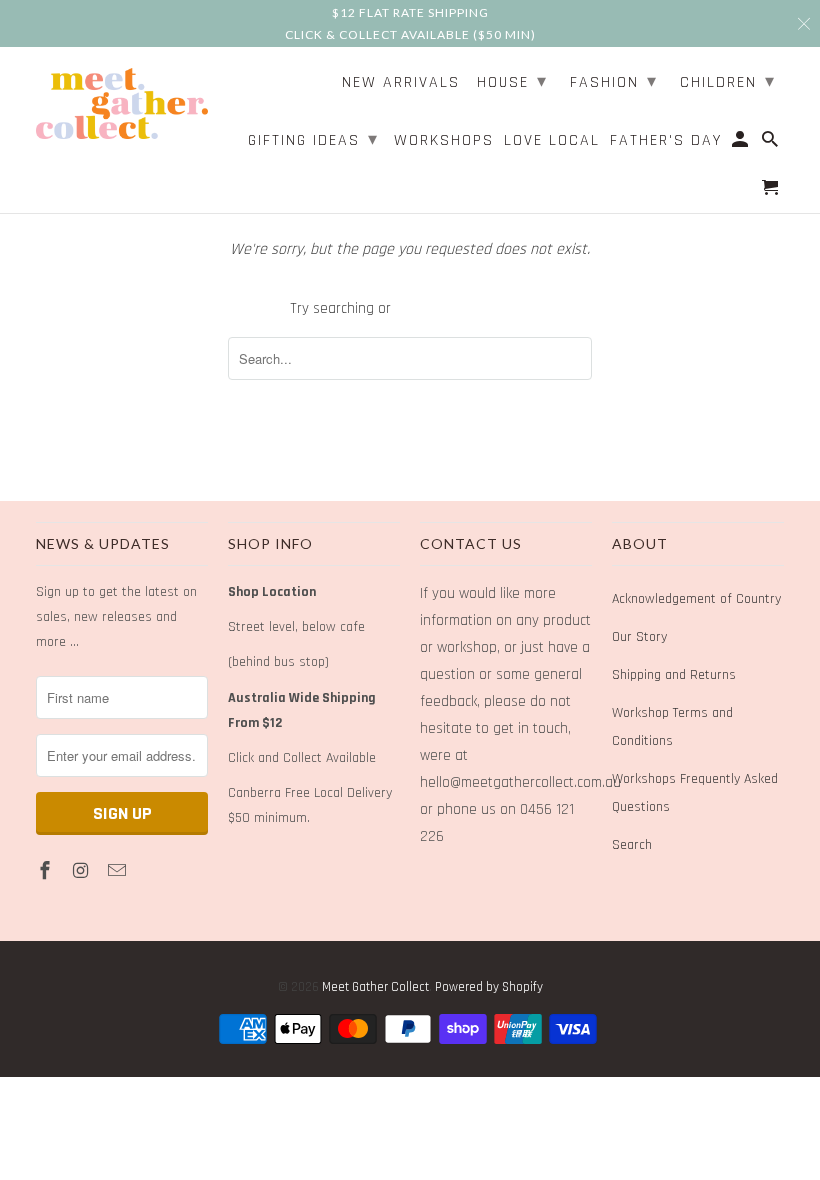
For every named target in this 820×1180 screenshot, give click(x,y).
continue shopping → (462, 308)
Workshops (444, 141)
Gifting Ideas (313, 139)
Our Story (639, 637)
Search (632, 845)
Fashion (614, 81)
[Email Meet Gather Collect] (119, 871)
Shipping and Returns (674, 675)
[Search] (771, 144)
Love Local (552, 141)
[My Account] (741, 144)
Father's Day (666, 141)
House (512, 81)
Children (728, 81)
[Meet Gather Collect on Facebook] (47, 871)
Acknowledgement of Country (696, 599)
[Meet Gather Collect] (122, 100)
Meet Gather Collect (375, 987)
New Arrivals (401, 83)
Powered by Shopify (489, 987)
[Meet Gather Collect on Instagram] (83, 871)
